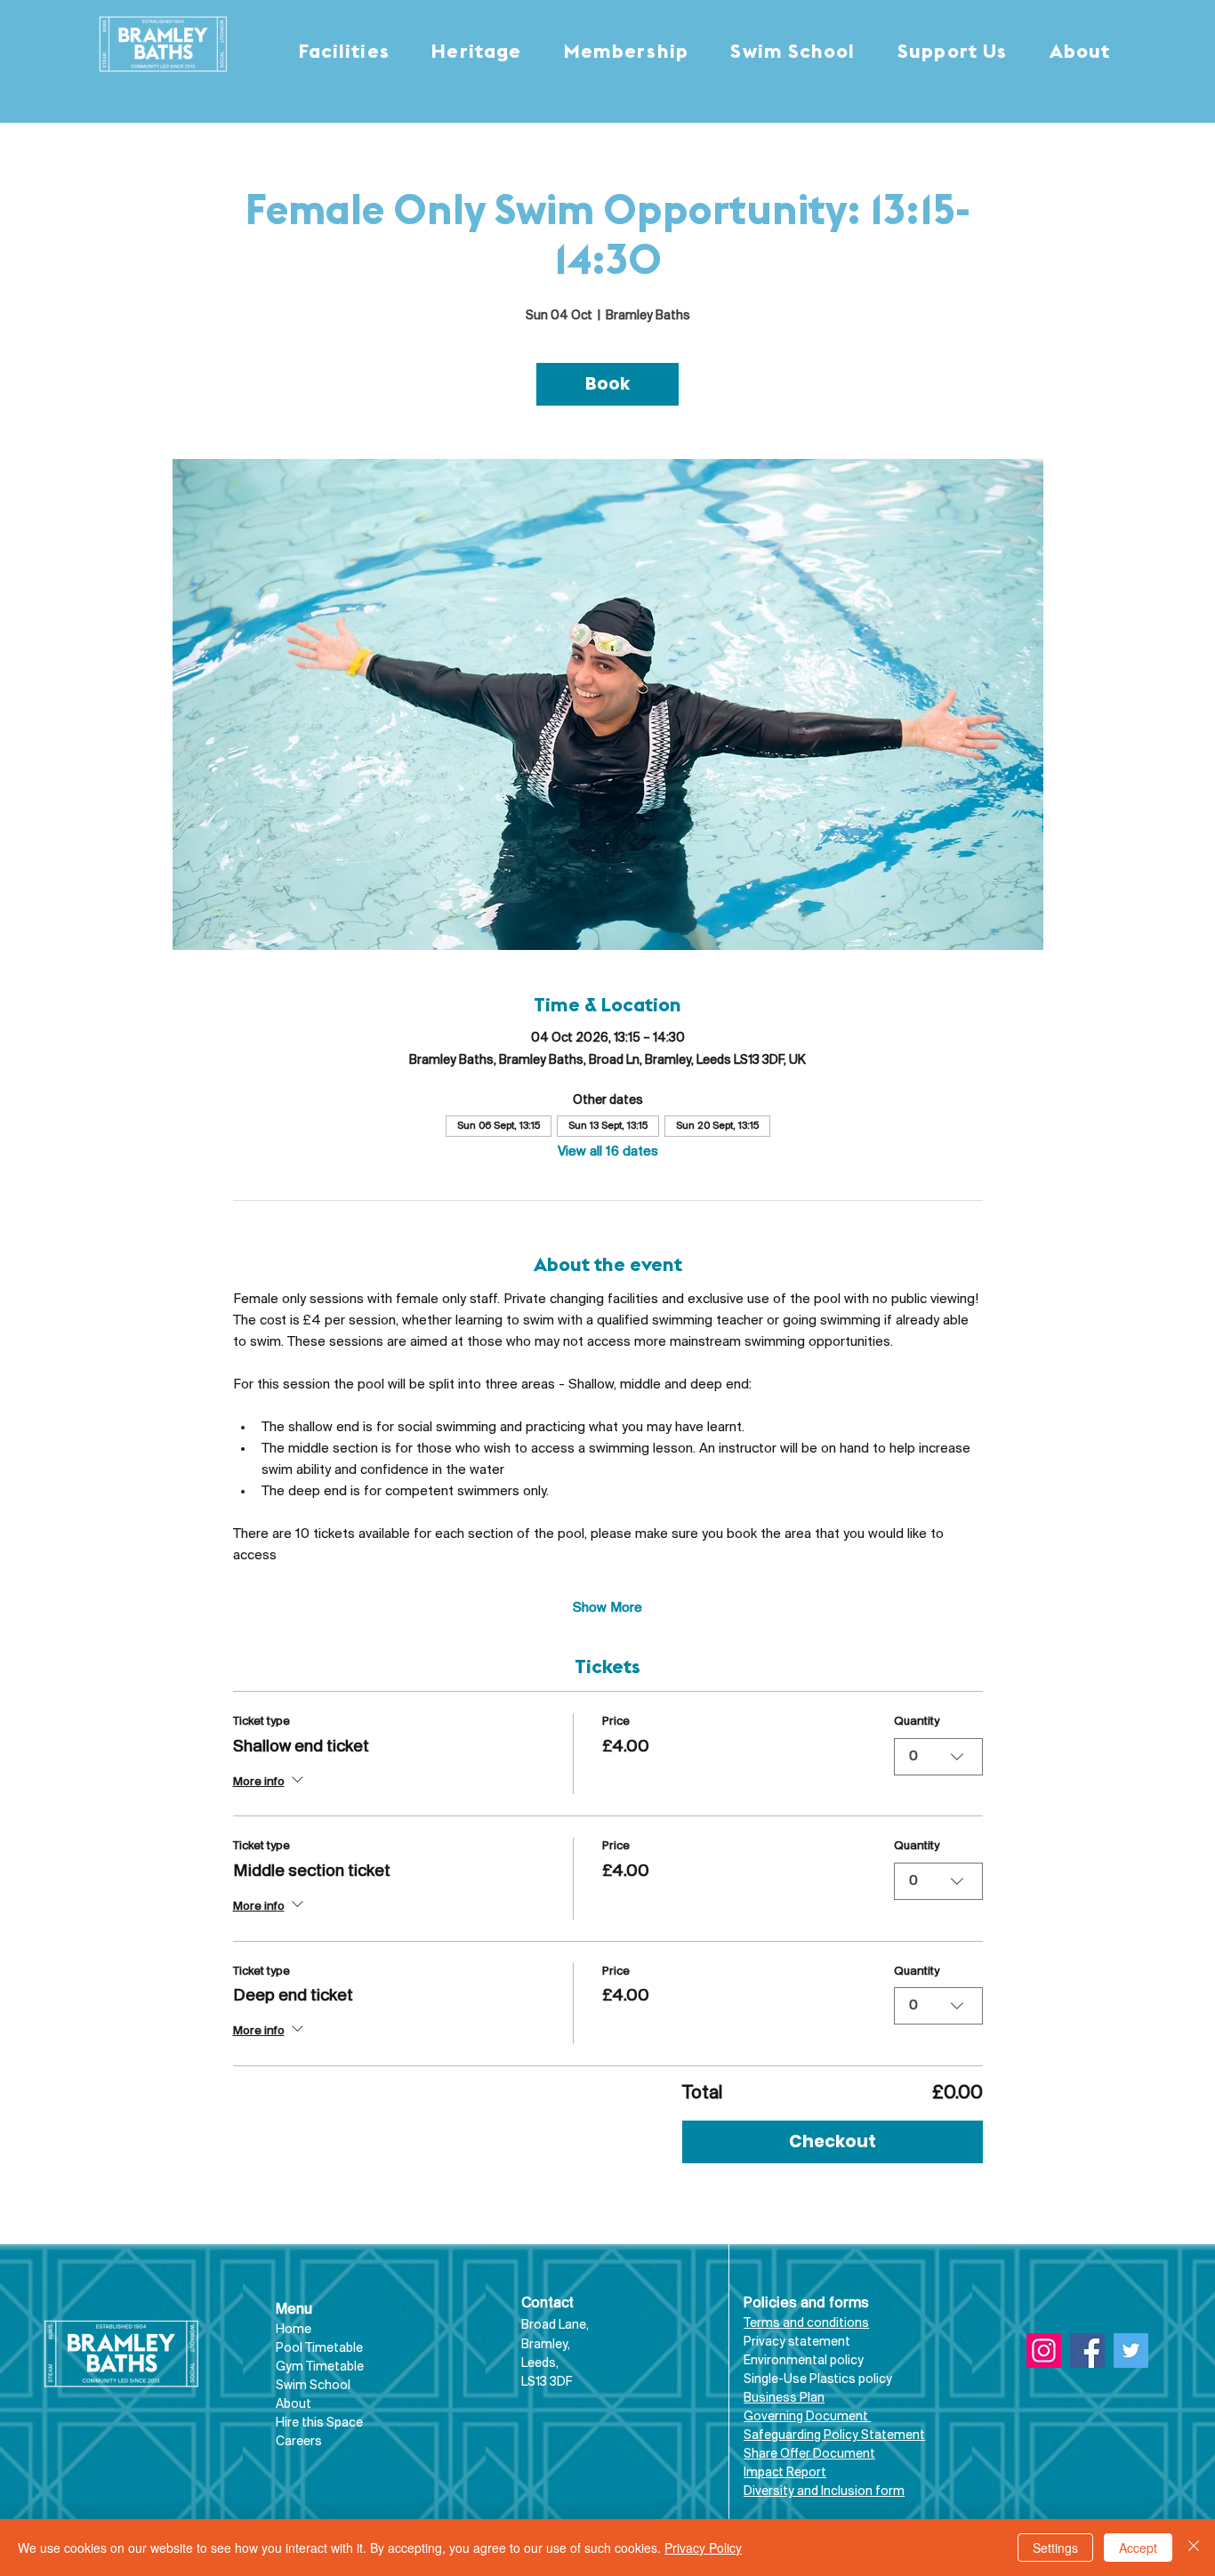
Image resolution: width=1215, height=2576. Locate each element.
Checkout (833, 2141)
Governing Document (807, 2417)
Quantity (917, 1722)
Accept (1138, 2548)
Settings (1055, 2548)
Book (607, 384)
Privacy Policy (703, 2548)
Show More (607, 1608)
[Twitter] (1131, 2351)
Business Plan (784, 2399)
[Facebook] (1087, 2351)
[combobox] (938, 1757)
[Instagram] (1044, 2351)
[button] (344, 53)
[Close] (1194, 2548)
